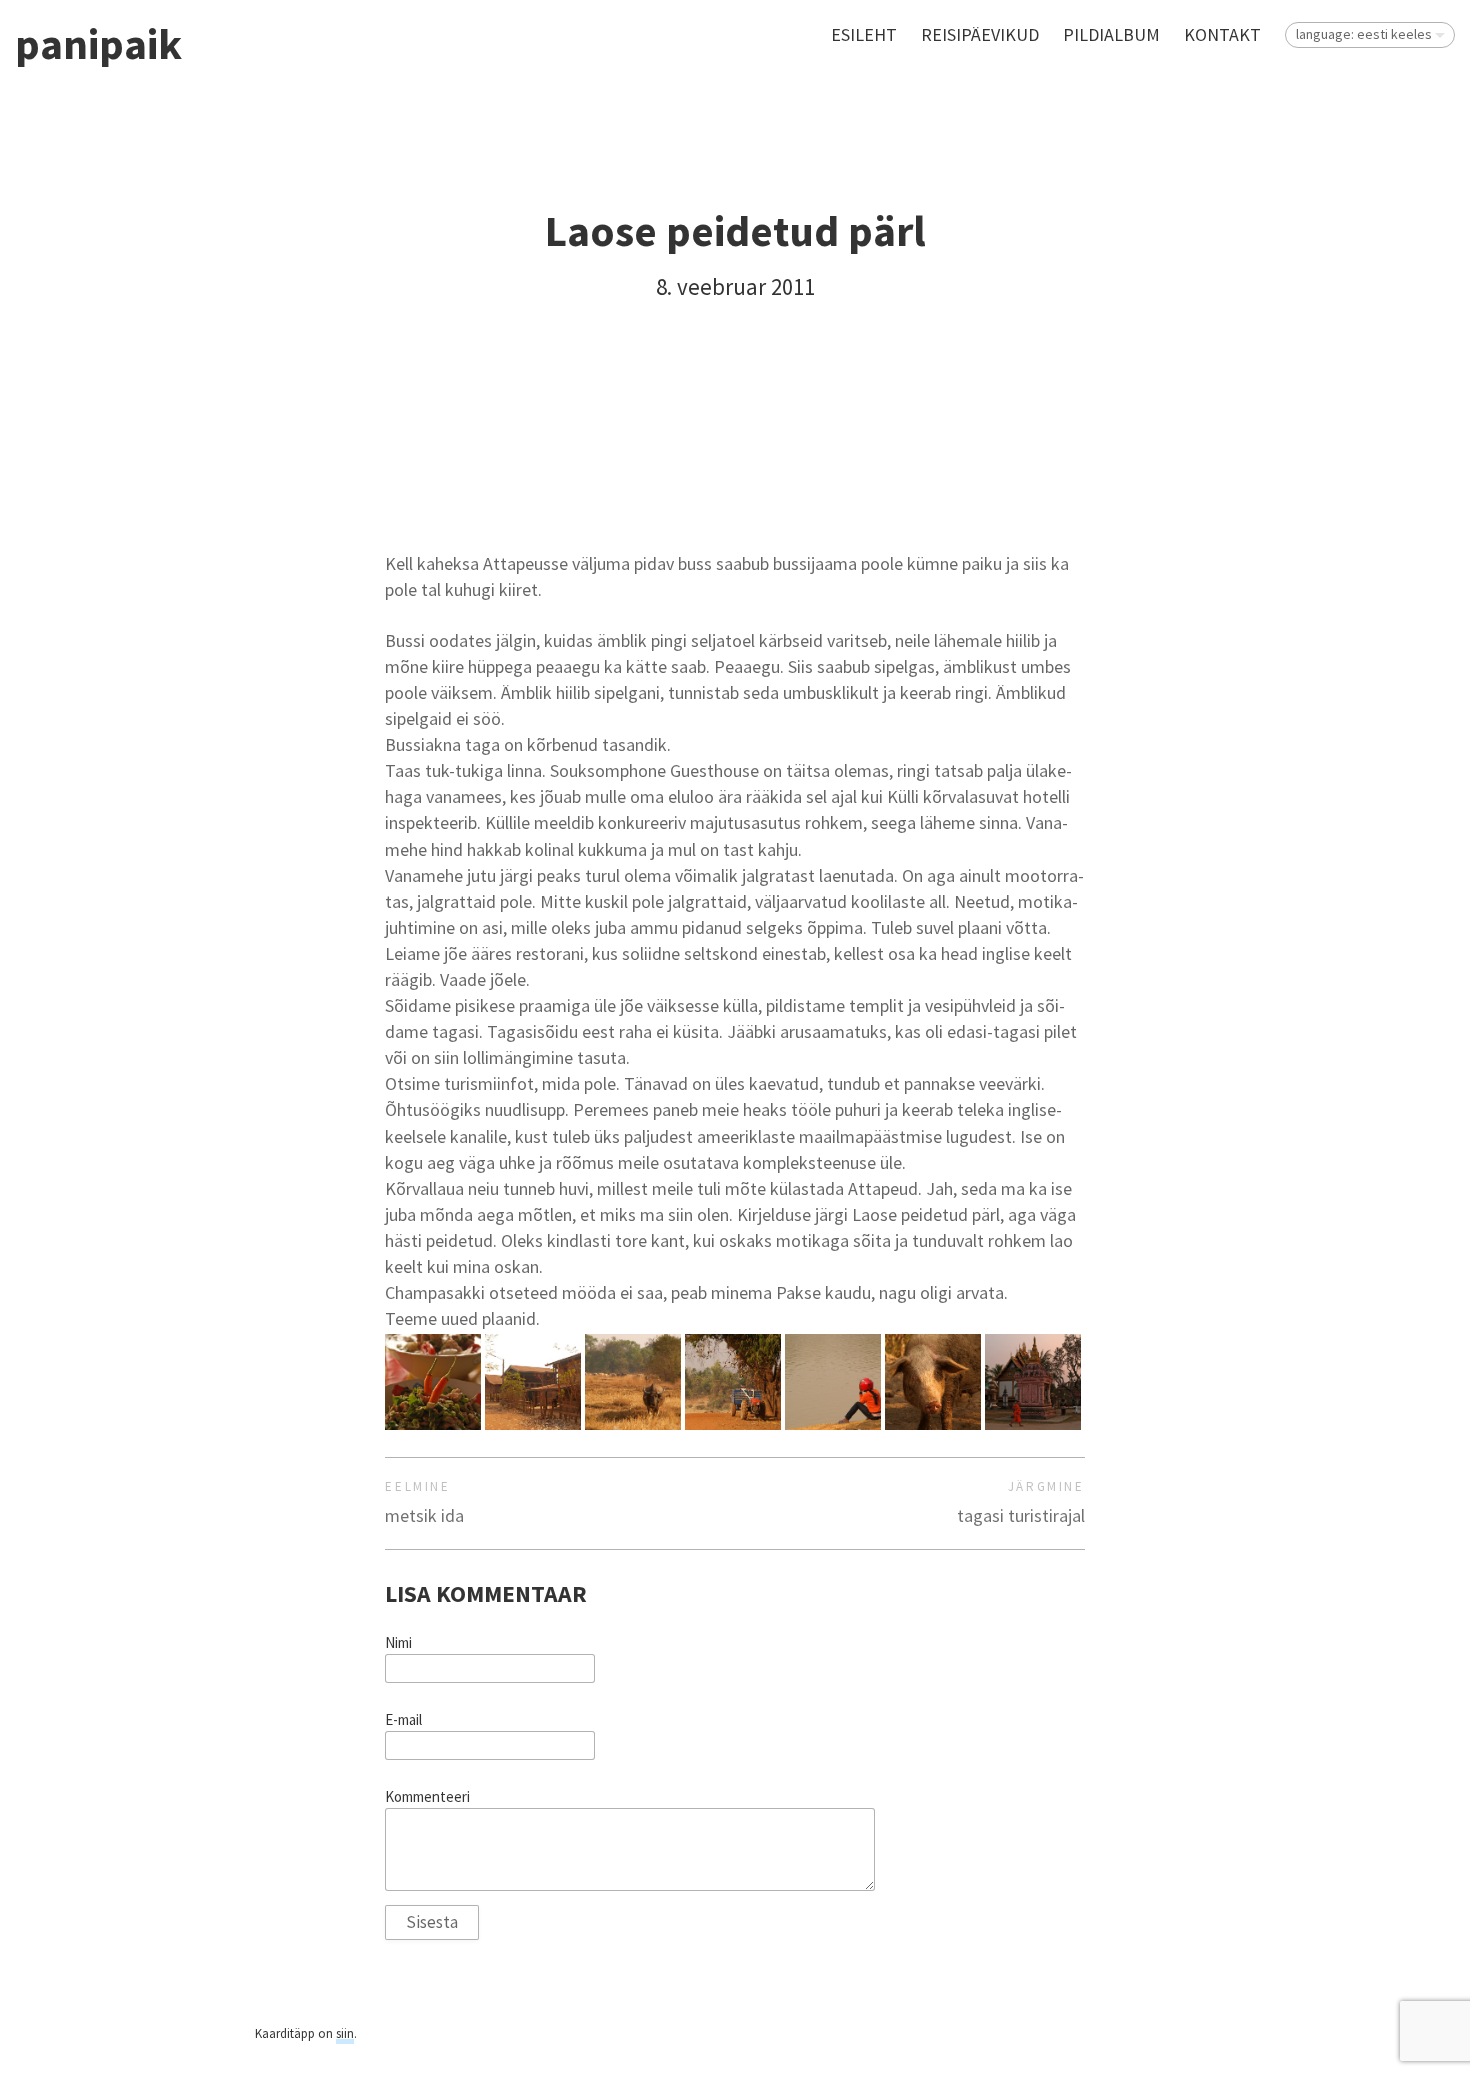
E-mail (403, 1720)
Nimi (398, 1643)
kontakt (1222, 34)
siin (345, 2033)
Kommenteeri (427, 1797)
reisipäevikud (980, 34)
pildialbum (1111, 34)
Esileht (864, 34)
